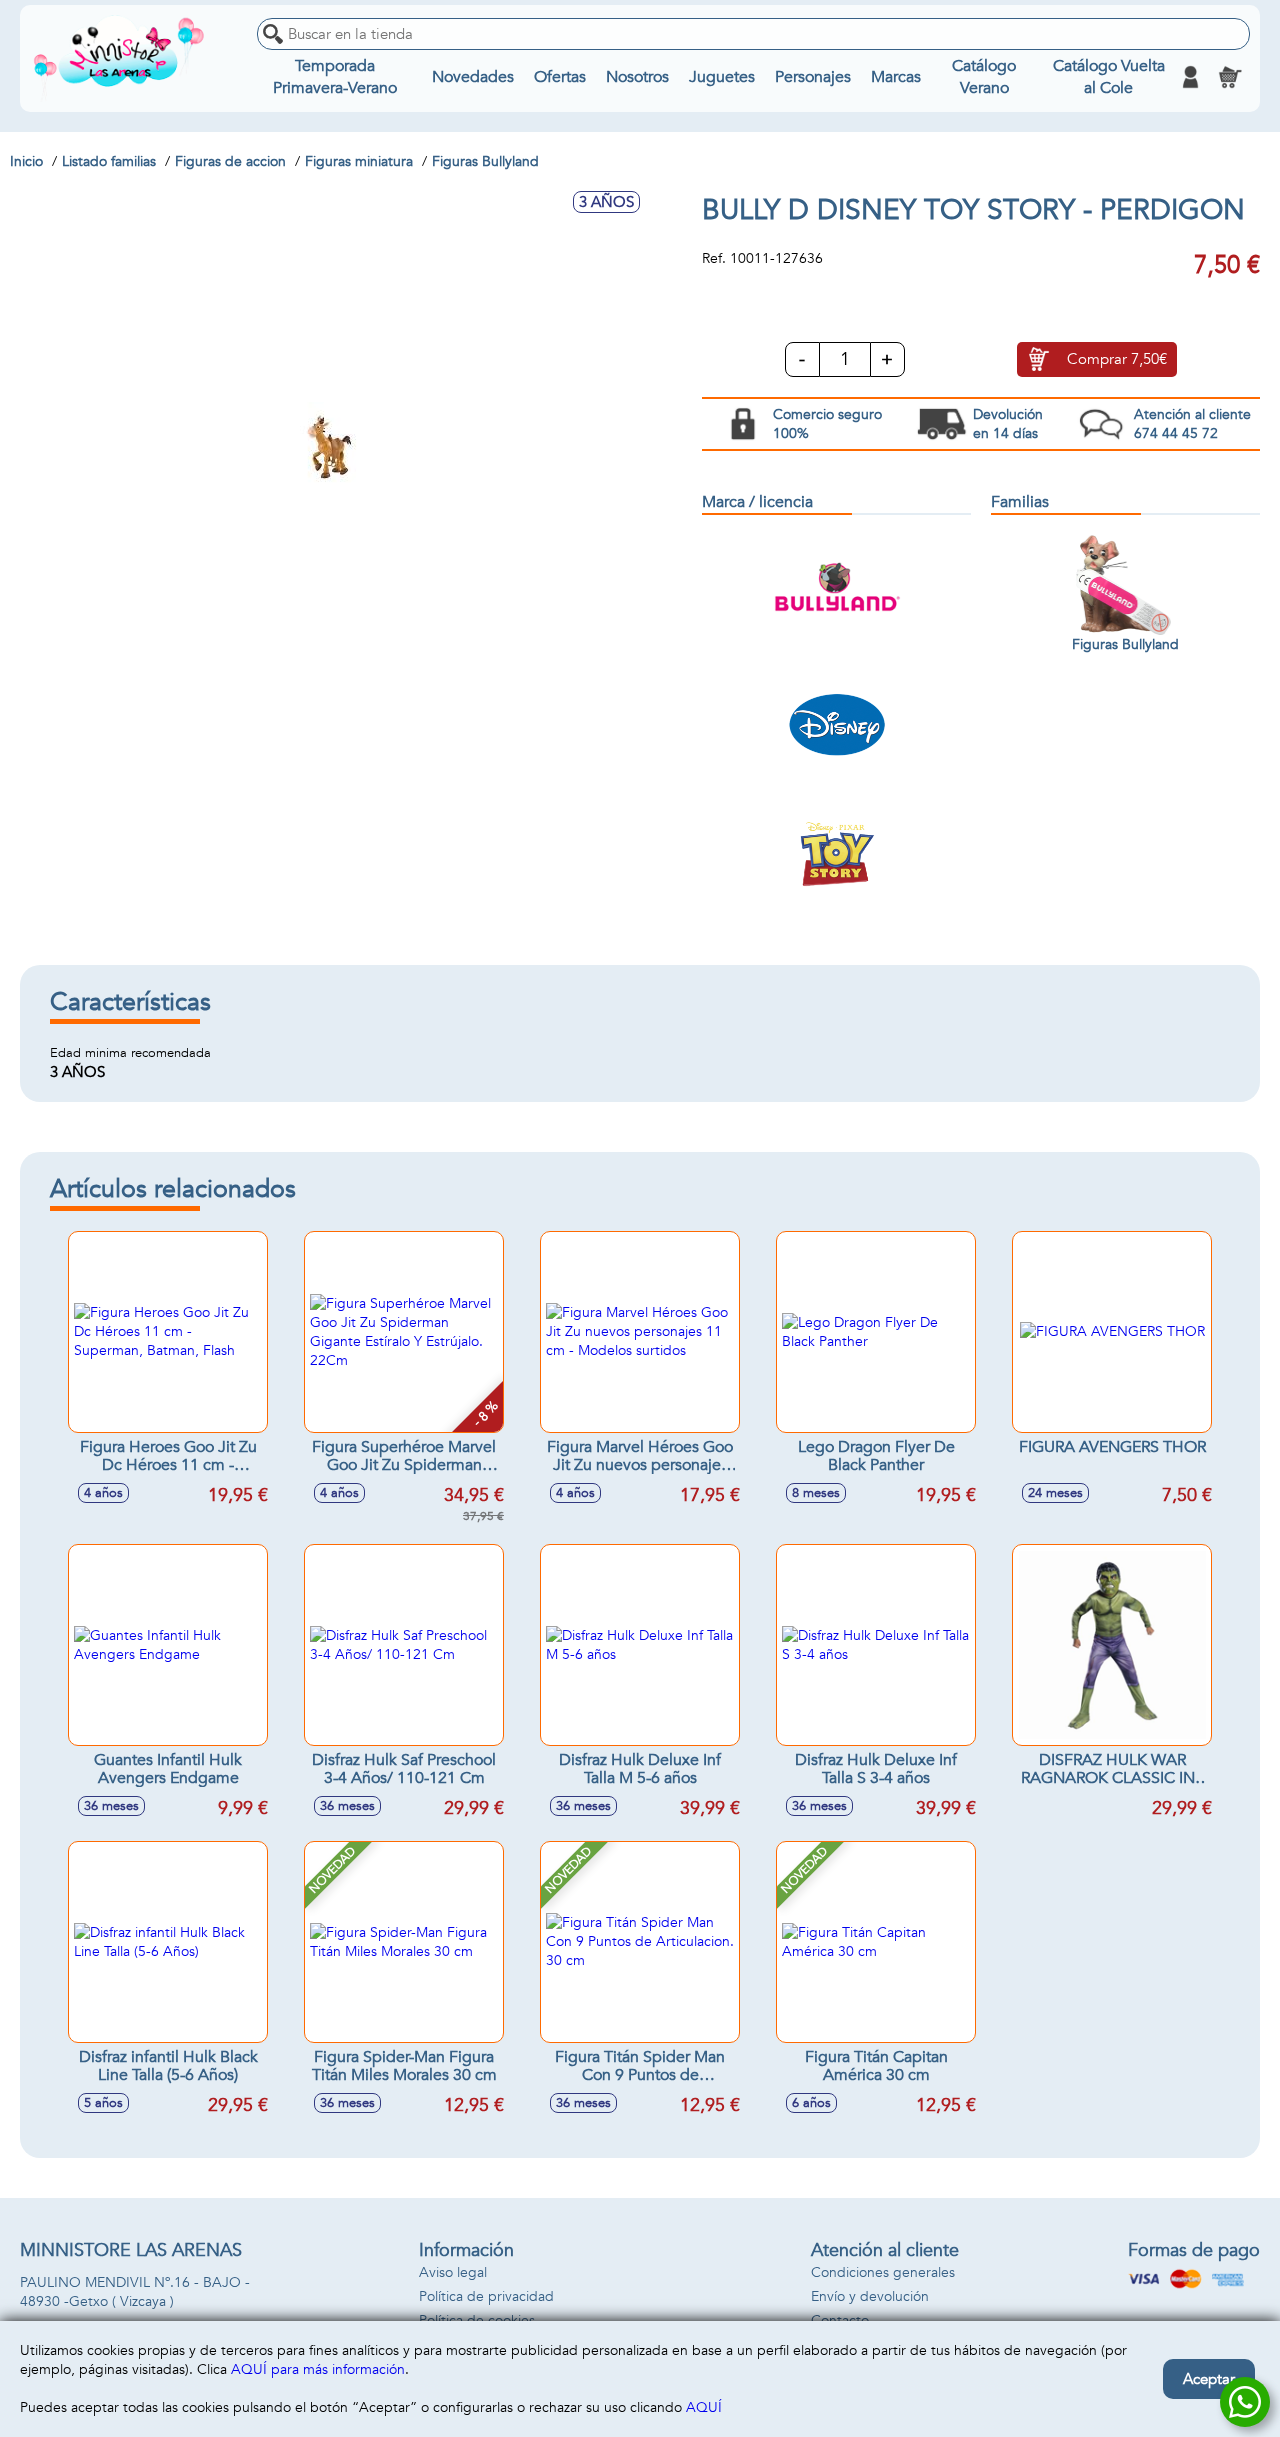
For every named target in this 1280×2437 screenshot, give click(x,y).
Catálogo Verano (984, 77)
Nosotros (637, 77)
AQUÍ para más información (318, 2369)
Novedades (473, 77)
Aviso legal (453, 2272)
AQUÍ (704, 2407)
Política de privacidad (486, 2296)
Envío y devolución (870, 2296)
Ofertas (560, 77)
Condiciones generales (883, 2272)
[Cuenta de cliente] (1190, 77)
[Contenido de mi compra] (1230, 77)
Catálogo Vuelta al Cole (1109, 77)
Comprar (1117, 359)
